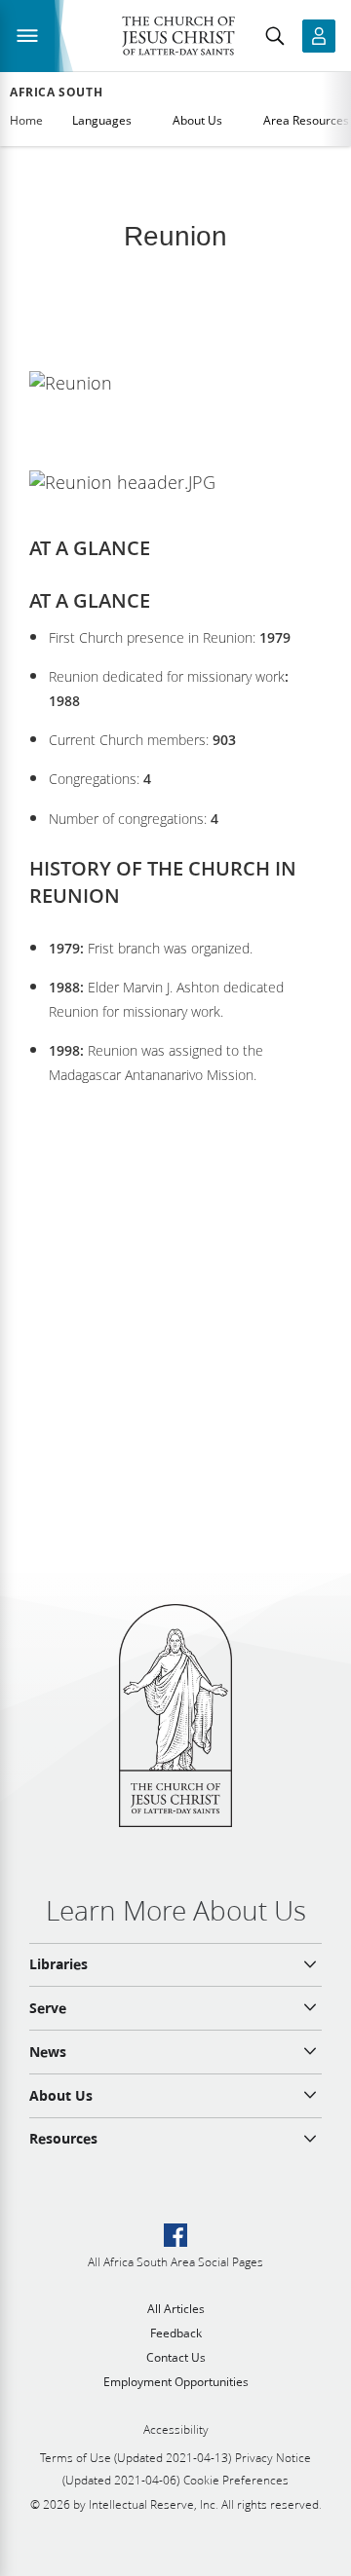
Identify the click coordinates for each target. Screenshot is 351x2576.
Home (26, 120)
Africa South (56, 93)
